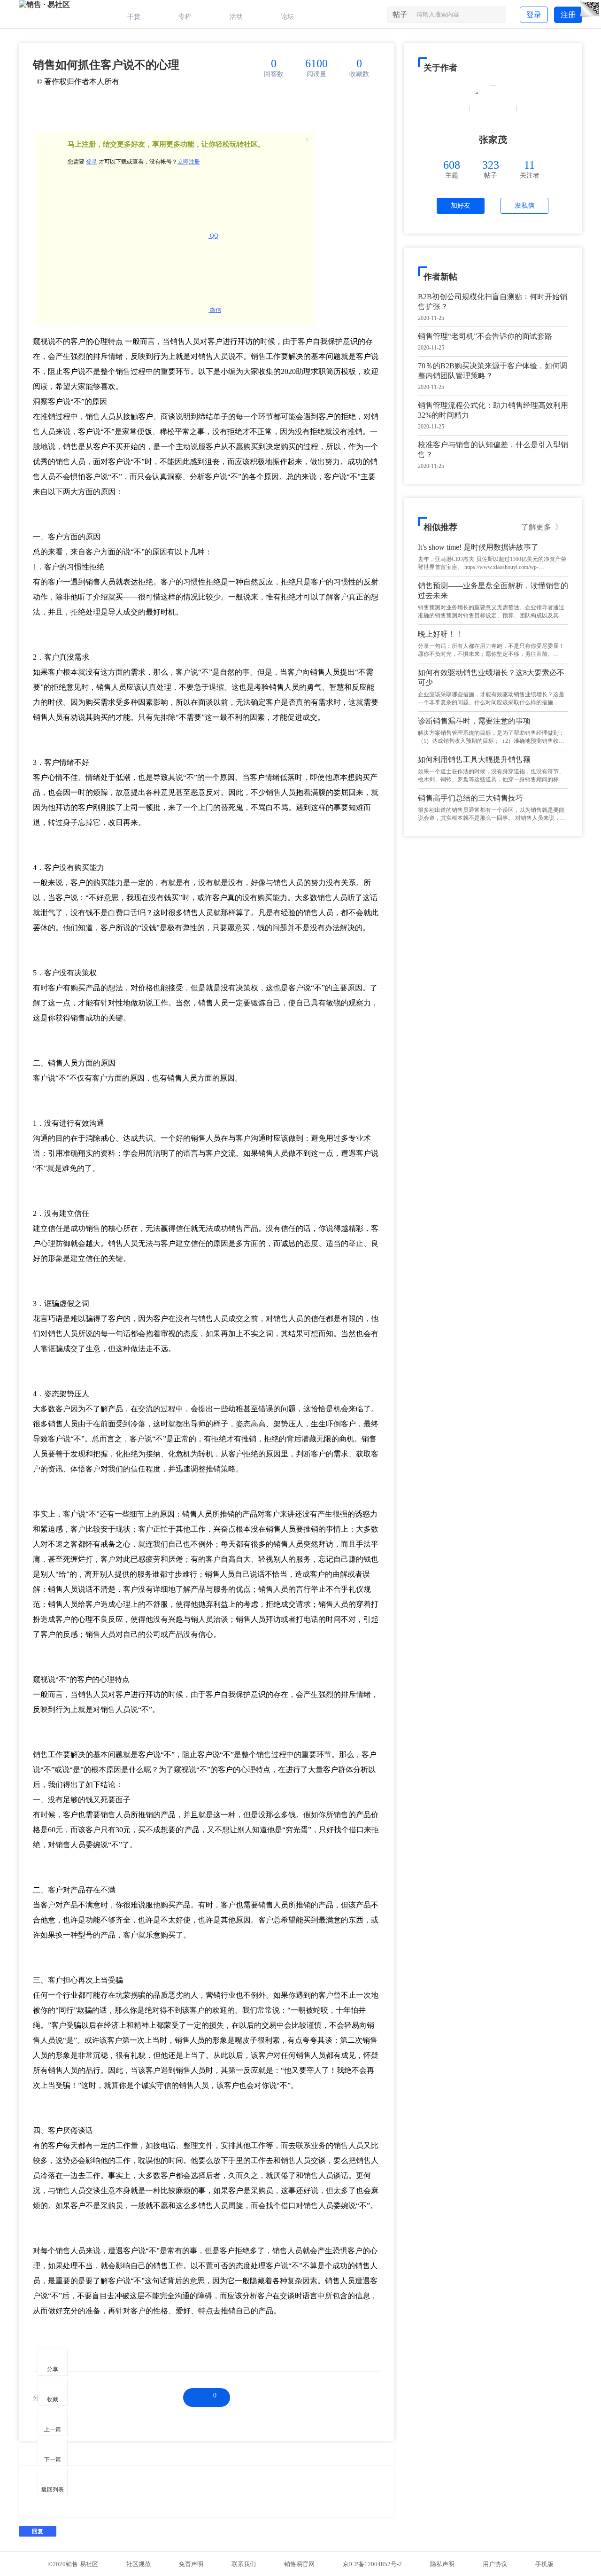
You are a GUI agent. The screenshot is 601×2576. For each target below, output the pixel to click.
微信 (215, 310)
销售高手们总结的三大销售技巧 (470, 798)
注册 (568, 15)
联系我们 (244, 2564)
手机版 (544, 2564)
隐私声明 (442, 2564)
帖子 (400, 14)
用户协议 (495, 2564)
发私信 (524, 206)
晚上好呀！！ (440, 634)
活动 (236, 17)
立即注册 (189, 162)
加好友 (461, 206)
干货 (134, 17)
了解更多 (542, 527)
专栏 (185, 17)
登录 (534, 15)
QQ (213, 236)
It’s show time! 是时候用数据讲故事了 (478, 547)
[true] (498, 16)
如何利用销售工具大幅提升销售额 (474, 759)
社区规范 (139, 2564)
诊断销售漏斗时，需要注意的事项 (474, 721)
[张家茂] (493, 109)
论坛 (287, 17)
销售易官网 (299, 2564)
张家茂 (493, 140)
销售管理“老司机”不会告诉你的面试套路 (485, 336)
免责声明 (191, 2564)
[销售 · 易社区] (44, 4)
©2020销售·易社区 (73, 2564)
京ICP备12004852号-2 (372, 2564)
